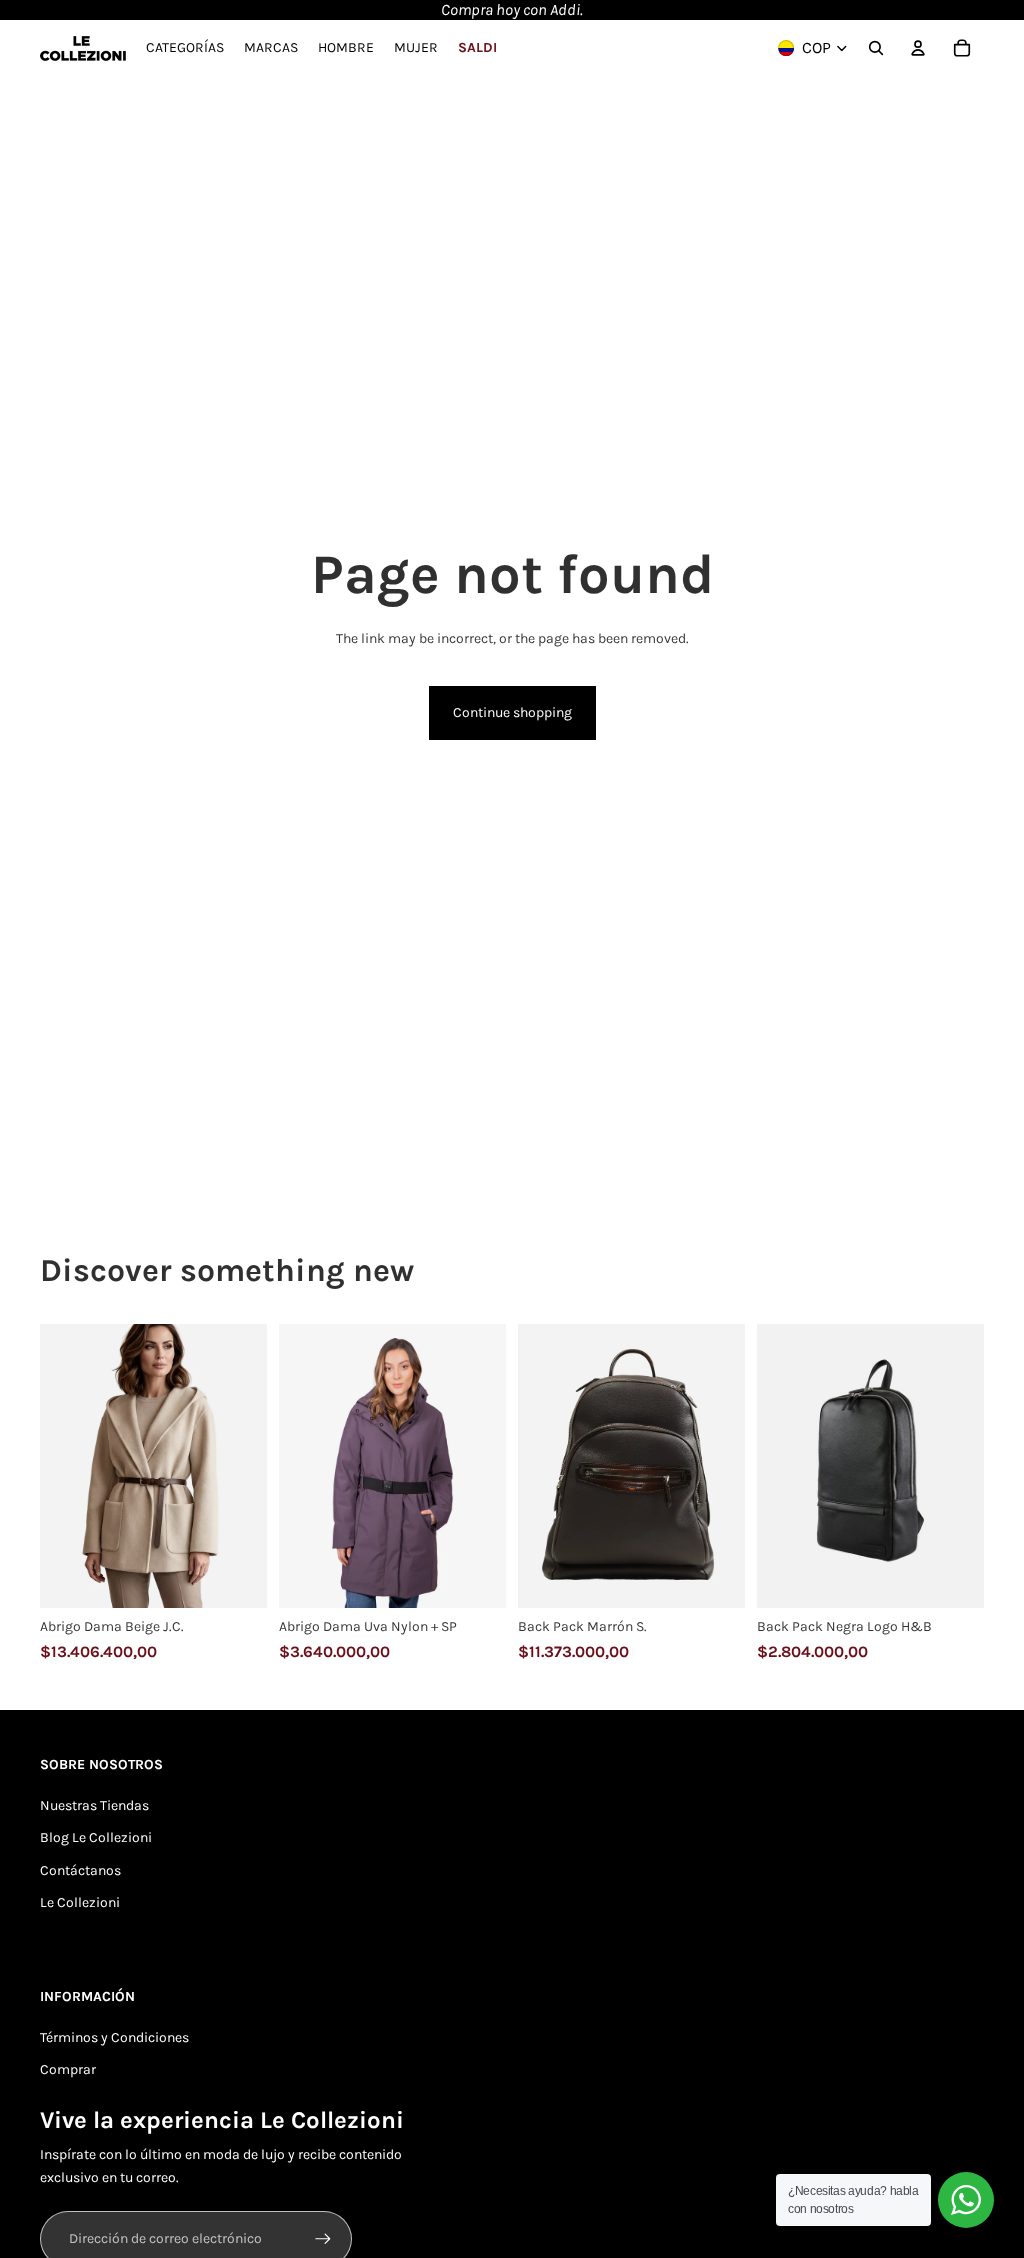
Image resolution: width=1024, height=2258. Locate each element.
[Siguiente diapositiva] (251, 1466)
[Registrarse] (323, 2239)
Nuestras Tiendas (94, 1805)
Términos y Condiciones (114, 2037)
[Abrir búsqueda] (876, 48)
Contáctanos (80, 1870)
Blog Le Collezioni (96, 1837)
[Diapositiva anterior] (55, 1466)
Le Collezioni (80, 1902)
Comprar (68, 2069)
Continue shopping (512, 712)
